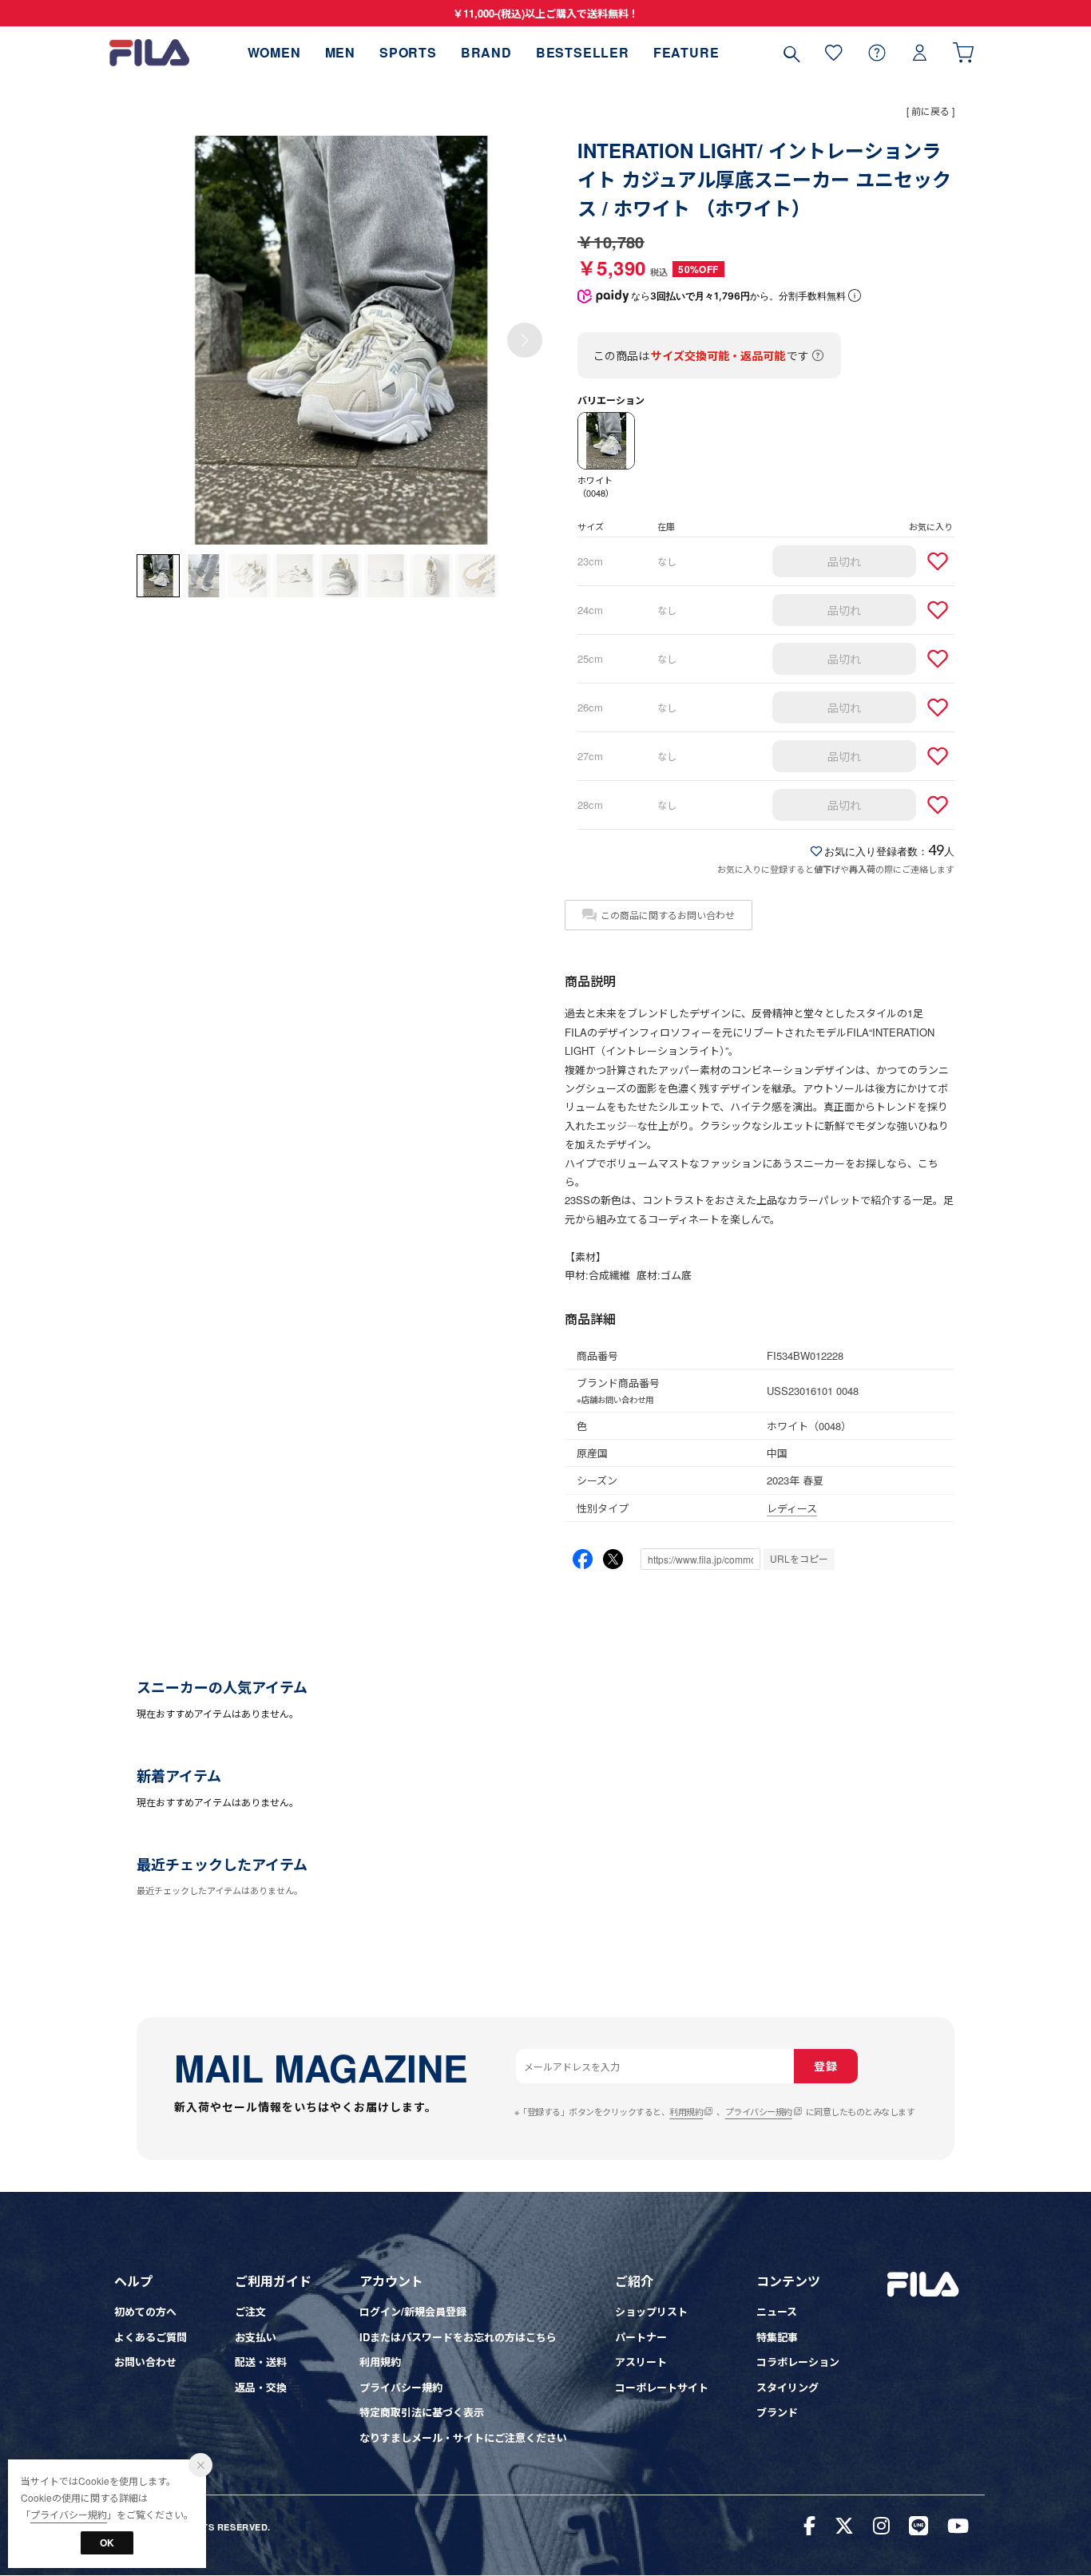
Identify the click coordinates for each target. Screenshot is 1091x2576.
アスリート (641, 2362)
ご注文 (250, 2311)
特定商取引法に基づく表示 (422, 2412)
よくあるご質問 (151, 2337)
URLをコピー (799, 1558)
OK (107, 2542)
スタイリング (788, 2387)
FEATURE (686, 52)
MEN (340, 52)
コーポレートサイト (662, 2387)
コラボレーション (798, 2362)
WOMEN (274, 52)
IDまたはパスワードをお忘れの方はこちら (458, 2337)
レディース (792, 1508)
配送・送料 (261, 2362)
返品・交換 (261, 2387)
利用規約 (686, 2111)
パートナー (641, 2337)
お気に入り (834, 52)
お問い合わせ (145, 2362)
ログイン (920, 52)
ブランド (777, 2412)
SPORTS (408, 52)
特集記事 (777, 2337)
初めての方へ (145, 2311)
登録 (825, 2066)
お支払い (256, 2337)
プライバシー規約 (759, 2111)
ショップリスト (651, 2311)
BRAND (486, 52)
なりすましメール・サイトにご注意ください (463, 2437)
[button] (525, 340)
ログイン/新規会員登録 (413, 2311)
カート (963, 52)
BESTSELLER (583, 52)
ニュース (777, 2311)
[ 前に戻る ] (930, 111)
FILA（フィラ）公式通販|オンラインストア (149, 52)
